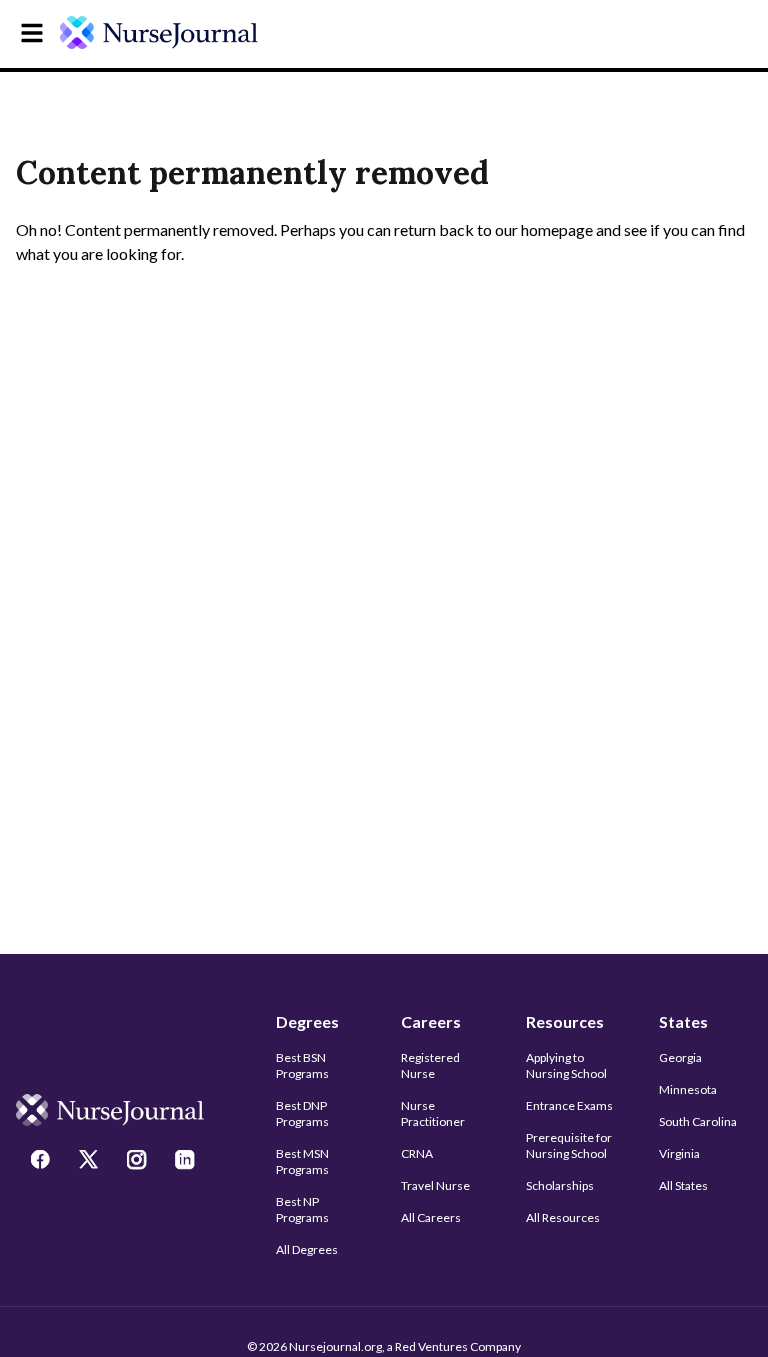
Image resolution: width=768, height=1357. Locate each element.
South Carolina (698, 1121)
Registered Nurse (430, 1065)
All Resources (563, 1217)
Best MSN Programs (302, 1161)
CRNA (417, 1153)
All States (683, 1185)
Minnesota (688, 1089)
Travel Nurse (435, 1185)
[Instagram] (139, 1162)
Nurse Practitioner (433, 1113)
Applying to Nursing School (566, 1065)
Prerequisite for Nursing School (569, 1145)
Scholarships (560, 1185)
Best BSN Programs (302, 1065)
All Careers (431, 1217)
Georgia (680, 1057)
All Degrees (307, 1249)
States (683, 1021)
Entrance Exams (569, 1105)
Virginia (679, 1153)
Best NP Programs (302, 1209)
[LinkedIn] (187, 1162)
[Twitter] (91, 1162)
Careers (431, 1021)
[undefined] (159, 32)
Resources (565, 1021)
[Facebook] (43, 1162)
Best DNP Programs (302, 1113)
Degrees (307, 1021)
